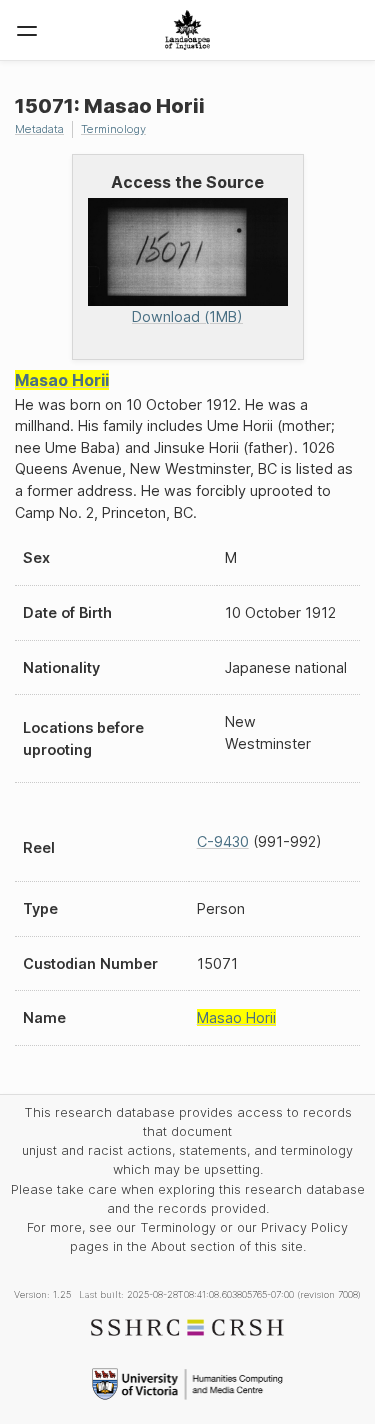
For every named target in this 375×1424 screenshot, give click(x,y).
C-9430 (223, 841)
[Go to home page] (187, 30)
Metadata (39, 129)
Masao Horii (62, 380)
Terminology (113, 129)
